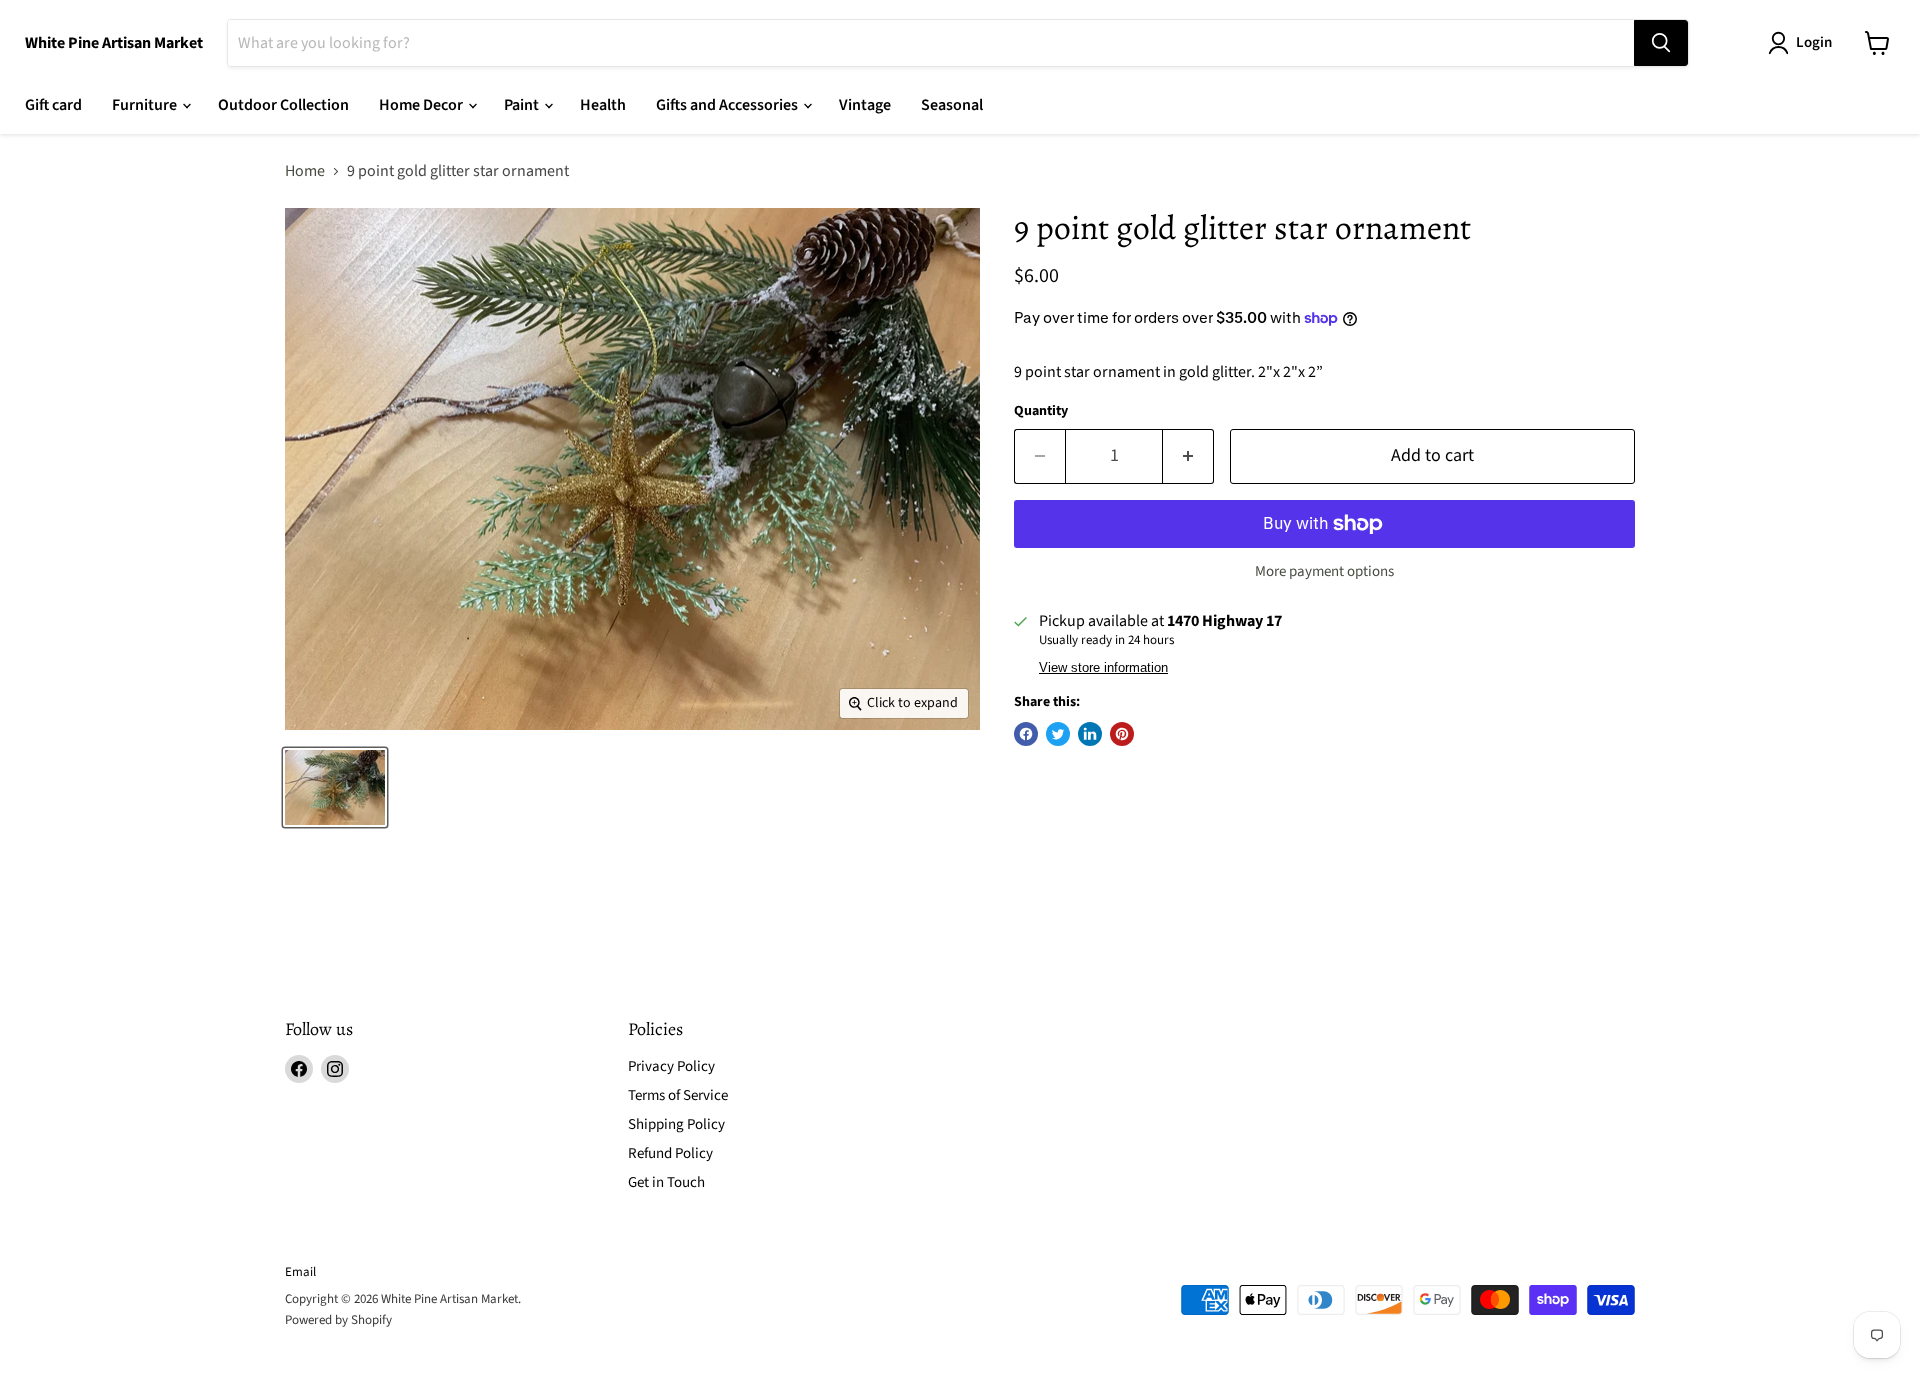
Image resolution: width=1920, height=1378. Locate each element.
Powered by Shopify (338, 1320)
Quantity (1041, 411)
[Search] (1661, 43)
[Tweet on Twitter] (1058, 734)
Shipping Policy (676, 1124)
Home (305, 171)
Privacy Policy (671, 1066)
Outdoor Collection (283, 105)
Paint (523, 105)
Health (603, 105)
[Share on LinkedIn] (1090, 734)
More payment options (1324, 571)
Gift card (53, 105)
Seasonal (952, 105)
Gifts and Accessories (728, 105)
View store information (1103, 668)
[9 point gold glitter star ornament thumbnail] (335, 787)
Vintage (865, 105)
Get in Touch (666, 1182)
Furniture (146, 105)
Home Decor (422, 105)
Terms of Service (678, 1095)
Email (300, 1272)
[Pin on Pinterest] (1122, 734)
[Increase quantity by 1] (1188, 456)
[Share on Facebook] (1026, 734)
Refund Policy (670, 1153)
